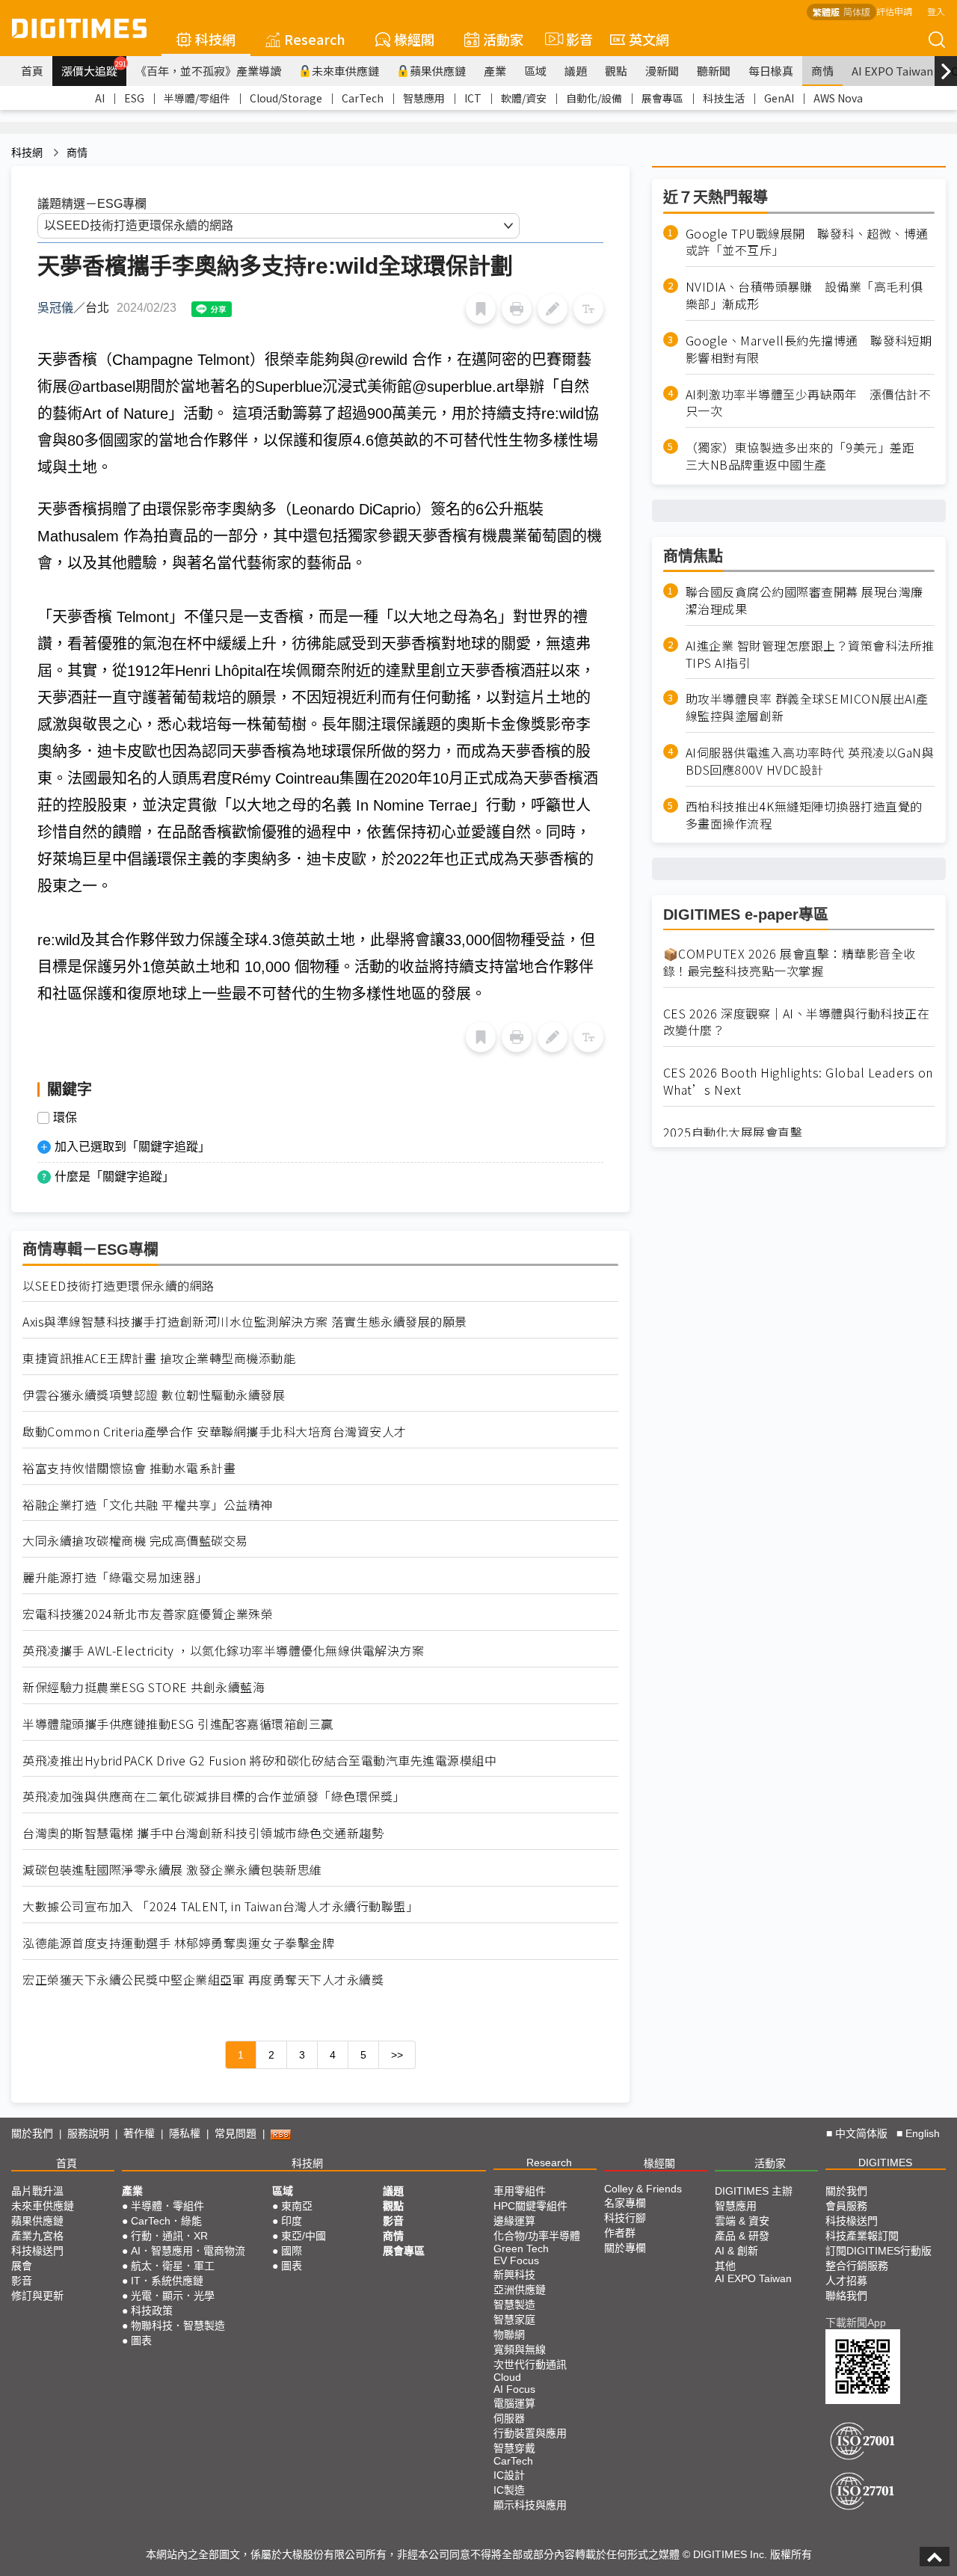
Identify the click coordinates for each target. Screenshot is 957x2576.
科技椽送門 (37, 2251)
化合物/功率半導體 (537, 2236)
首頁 (32, 71)
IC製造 (509, 2490)
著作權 (139, 2133)
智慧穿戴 (514, 2448)
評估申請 (894, 11)
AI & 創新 (736, 2251)
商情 (822, 71)
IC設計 (509, 2475)
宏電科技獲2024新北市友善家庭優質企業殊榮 (148, 1614)
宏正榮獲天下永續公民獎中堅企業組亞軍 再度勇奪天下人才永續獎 (203, 1980)
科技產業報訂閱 (862, 2236)
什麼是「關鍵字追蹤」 (114, 1177)
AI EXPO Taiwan (892, 71)
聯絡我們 (846, 2296)
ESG (134, 98)
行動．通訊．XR (169, 2236)
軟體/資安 (524, 98)
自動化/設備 (594, 98)
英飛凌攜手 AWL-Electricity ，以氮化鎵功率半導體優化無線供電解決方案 (223, 1651)
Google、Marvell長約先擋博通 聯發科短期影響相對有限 (809, 349)
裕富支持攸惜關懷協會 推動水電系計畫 (129, 1468)
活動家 (503, 39)
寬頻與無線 (520, 2349)
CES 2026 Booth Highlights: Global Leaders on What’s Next (798, 1081)
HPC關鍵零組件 (530, 2206)
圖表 (141, 2340)
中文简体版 (861, 2133)
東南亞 (297, 2206)
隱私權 (185, 2133)
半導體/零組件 (197, 98)
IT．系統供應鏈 (167, 2281)
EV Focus (516, 2260)
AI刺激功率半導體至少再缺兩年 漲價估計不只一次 (809, 403)
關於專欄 (625, 2248)
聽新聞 (714, 71)
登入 (936, 11)
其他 (725, 2266)
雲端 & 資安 (742, 2221)
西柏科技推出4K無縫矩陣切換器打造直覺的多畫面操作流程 (804, 815)
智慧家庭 (514, 2320)
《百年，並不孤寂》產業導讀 (208, 71)
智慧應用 (424, 98)
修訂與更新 (37, 2296)
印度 (292, 2221)
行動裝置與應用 (530, 2433)
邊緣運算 (514, 2221)
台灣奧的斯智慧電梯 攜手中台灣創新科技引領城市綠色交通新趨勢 (203, 1833)
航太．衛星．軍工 (173, 2266)
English (923, 2133)
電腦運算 (514, 2403)
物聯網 (509, 2334)
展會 (22, 2266)
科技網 (215, 39)
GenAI (779, 98)
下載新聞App (856, 2323)
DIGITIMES (885, 2162)
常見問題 (236, 2133)
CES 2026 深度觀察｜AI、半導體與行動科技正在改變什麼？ (797, 1022)
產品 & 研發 (742, 2236)
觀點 (616, 71)
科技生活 (724, 98)
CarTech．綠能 (166, 2221)
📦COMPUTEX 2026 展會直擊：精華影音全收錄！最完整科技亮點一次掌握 (790, 962)
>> (397, 2055)
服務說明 (88, 2133)
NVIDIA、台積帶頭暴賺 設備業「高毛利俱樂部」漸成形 (804, 296)
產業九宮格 (37, 2236)
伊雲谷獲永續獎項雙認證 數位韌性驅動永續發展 (154, 1395)
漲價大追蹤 (94, 69)
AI (100, 98)
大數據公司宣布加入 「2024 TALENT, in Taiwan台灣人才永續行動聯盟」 (220, 1906)
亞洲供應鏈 (520, 2290)
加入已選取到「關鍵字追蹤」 (132, 1147)
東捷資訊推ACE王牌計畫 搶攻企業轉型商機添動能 (159, 1358)
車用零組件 (520, 2191)
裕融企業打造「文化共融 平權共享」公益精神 (148, 1505)
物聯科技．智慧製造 (178, 2326)
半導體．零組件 (167, 2206)
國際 (292, 2251)
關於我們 (32, 2133)
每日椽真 (771, 71)
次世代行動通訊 (530, 2364)
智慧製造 (514, 2305)
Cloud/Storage (286, 98)
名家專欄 (625, 2203)
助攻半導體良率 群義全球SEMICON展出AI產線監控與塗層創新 (807, 708)
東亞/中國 (304, 2236)
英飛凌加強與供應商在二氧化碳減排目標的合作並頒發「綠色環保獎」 (214, 1796)
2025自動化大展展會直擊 (733, 1132)
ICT (473, 98)
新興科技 (514, 2275)
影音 (573, 39)
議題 (576, 71)
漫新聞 (662, 71)
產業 (495, 71)
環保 (65, 1118)
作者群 (620, 2233)
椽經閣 (414, 39)
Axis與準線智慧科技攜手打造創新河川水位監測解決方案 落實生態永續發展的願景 (245, 1322)
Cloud (507, 2377)
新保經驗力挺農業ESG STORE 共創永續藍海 (144, 1687)
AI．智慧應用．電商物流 (188, 2251)
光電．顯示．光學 (173, 2296)
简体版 (857, 12)
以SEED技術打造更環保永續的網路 (119, 1286)
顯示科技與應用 (530, 2505)
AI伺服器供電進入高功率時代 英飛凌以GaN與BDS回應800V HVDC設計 (810, 762)
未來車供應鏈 (345, 71)
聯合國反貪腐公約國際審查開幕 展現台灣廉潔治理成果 (804, 600)
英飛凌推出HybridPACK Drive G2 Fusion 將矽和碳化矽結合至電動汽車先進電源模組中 (259, 1761)
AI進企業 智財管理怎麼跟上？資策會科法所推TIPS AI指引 (810, 654)
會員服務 (846, 2206)
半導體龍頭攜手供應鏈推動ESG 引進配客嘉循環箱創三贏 (178, 1724)
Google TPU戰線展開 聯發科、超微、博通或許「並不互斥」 (807, 242)
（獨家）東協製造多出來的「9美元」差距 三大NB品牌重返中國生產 (806, 457)
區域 (535, 71)
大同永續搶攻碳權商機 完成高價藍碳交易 (135, 1541)
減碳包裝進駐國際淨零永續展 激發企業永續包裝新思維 (172, 1870)
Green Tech (521, 2248)
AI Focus (514, 2389)
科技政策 (152, 2311)
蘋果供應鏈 (438, 71)
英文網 (649, 39)
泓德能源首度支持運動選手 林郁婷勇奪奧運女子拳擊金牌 (178, 1943)
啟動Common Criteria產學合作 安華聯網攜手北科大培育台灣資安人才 (215, 1432)
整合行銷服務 (857, 2266)
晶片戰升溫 (37, 2191)
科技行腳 (625, 2218)
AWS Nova (838, 98)
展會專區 (662, 98)
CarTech (363, 98)
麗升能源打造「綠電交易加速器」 (115, 1577)
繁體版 (826, 12)
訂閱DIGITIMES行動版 (878, 2251)
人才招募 (846, 2281)
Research (315, 39)
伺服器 (509, 2418)
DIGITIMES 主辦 (754, 2191)
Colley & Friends (643, 2189)
